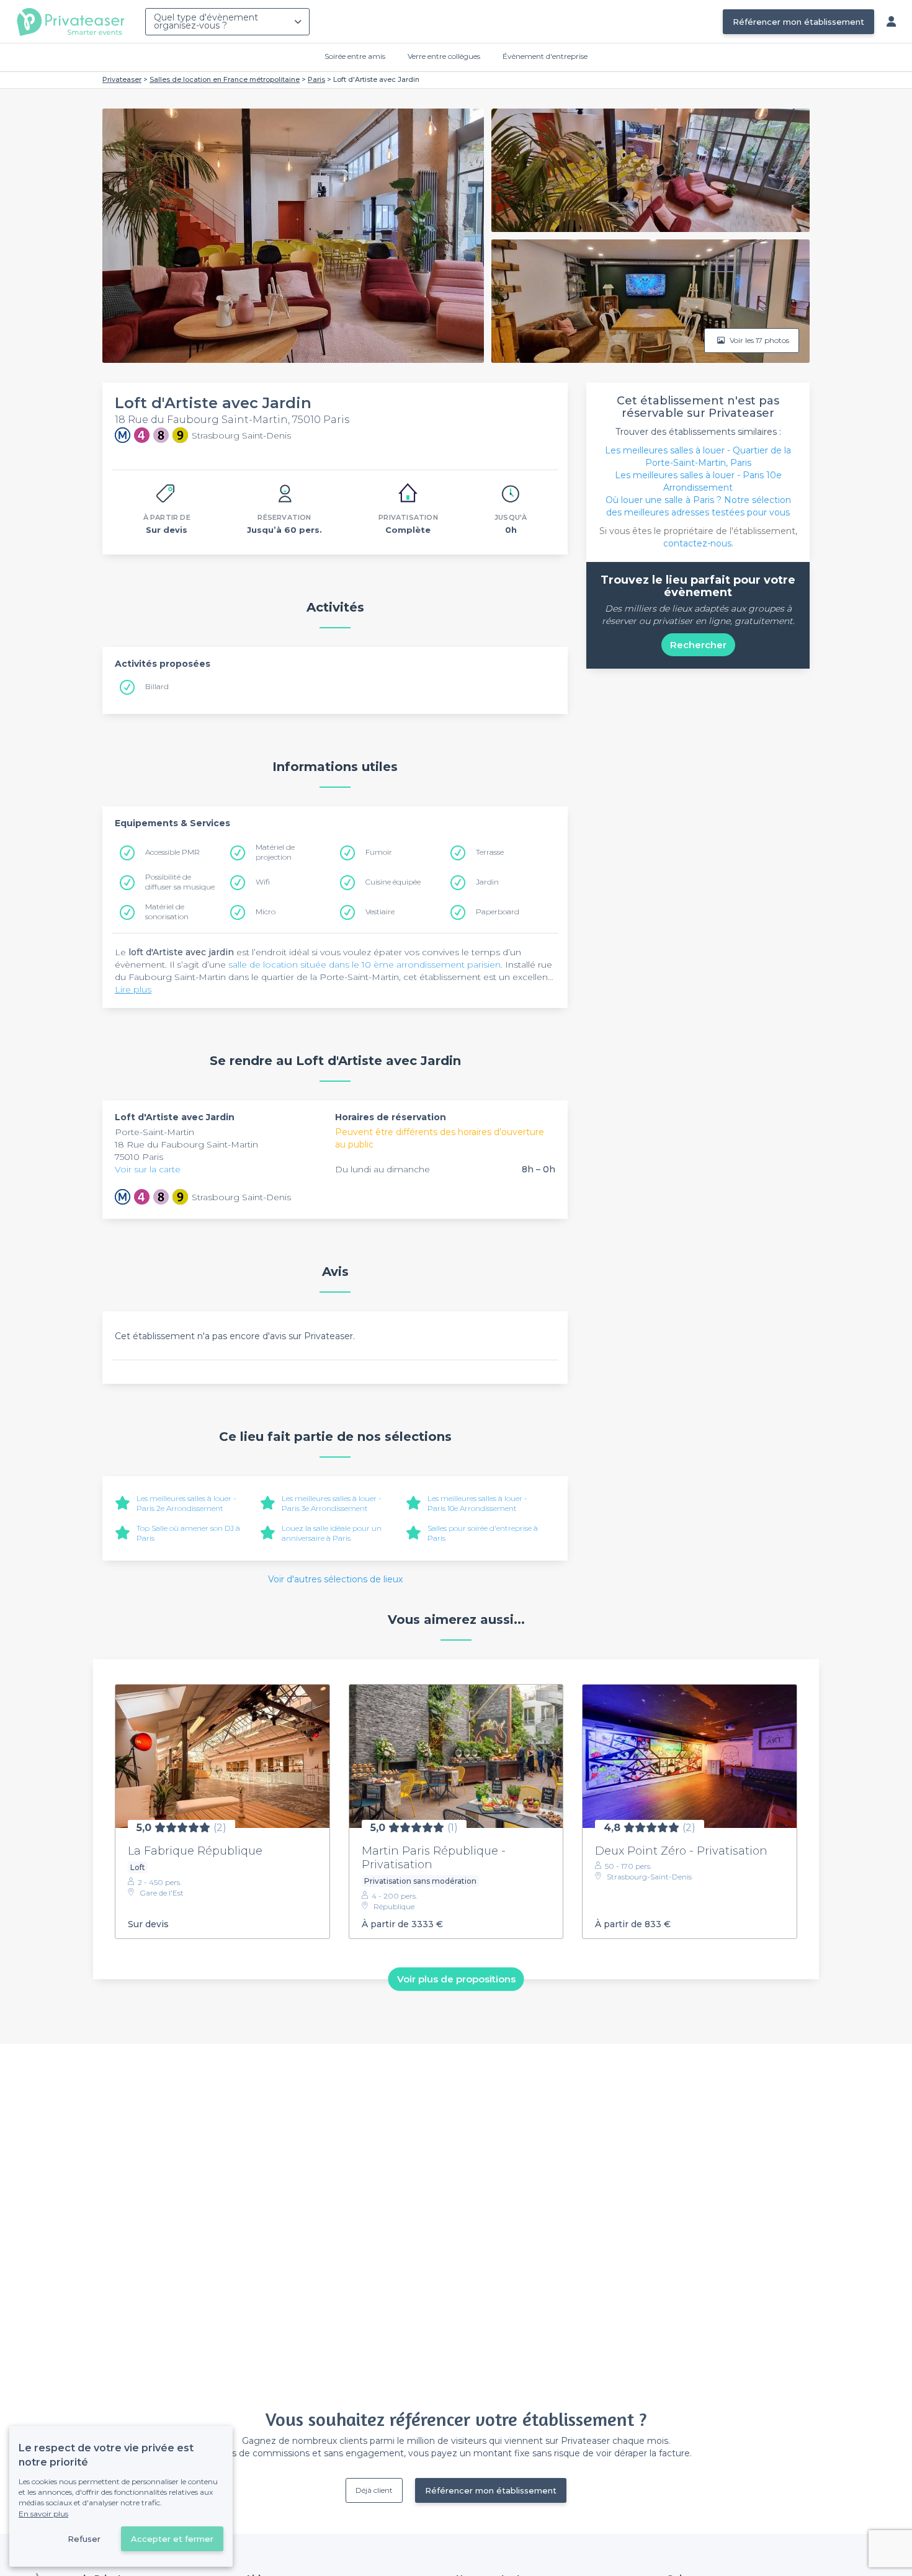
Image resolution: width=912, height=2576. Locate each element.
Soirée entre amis (355, 56)
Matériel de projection (275, 852)
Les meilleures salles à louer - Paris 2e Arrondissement (186, 1503)
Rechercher (698, 645)
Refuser (84, 2539)
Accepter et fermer (172, 2539)
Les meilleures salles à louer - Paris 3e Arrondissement (332, 1503)
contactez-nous (697, 543)
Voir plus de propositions (456, 1979)
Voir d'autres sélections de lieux (335, 1579)
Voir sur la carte (148, 1169)
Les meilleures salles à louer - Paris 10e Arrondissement (477, 1503)
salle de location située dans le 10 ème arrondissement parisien (364, 965)
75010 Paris (139, 1157)
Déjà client (374, 2490)
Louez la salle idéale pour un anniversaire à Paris (332, 1533)
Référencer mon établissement (798, 22)
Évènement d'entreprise (545, 56)
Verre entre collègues (444, 56)
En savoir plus (43, 2514)
